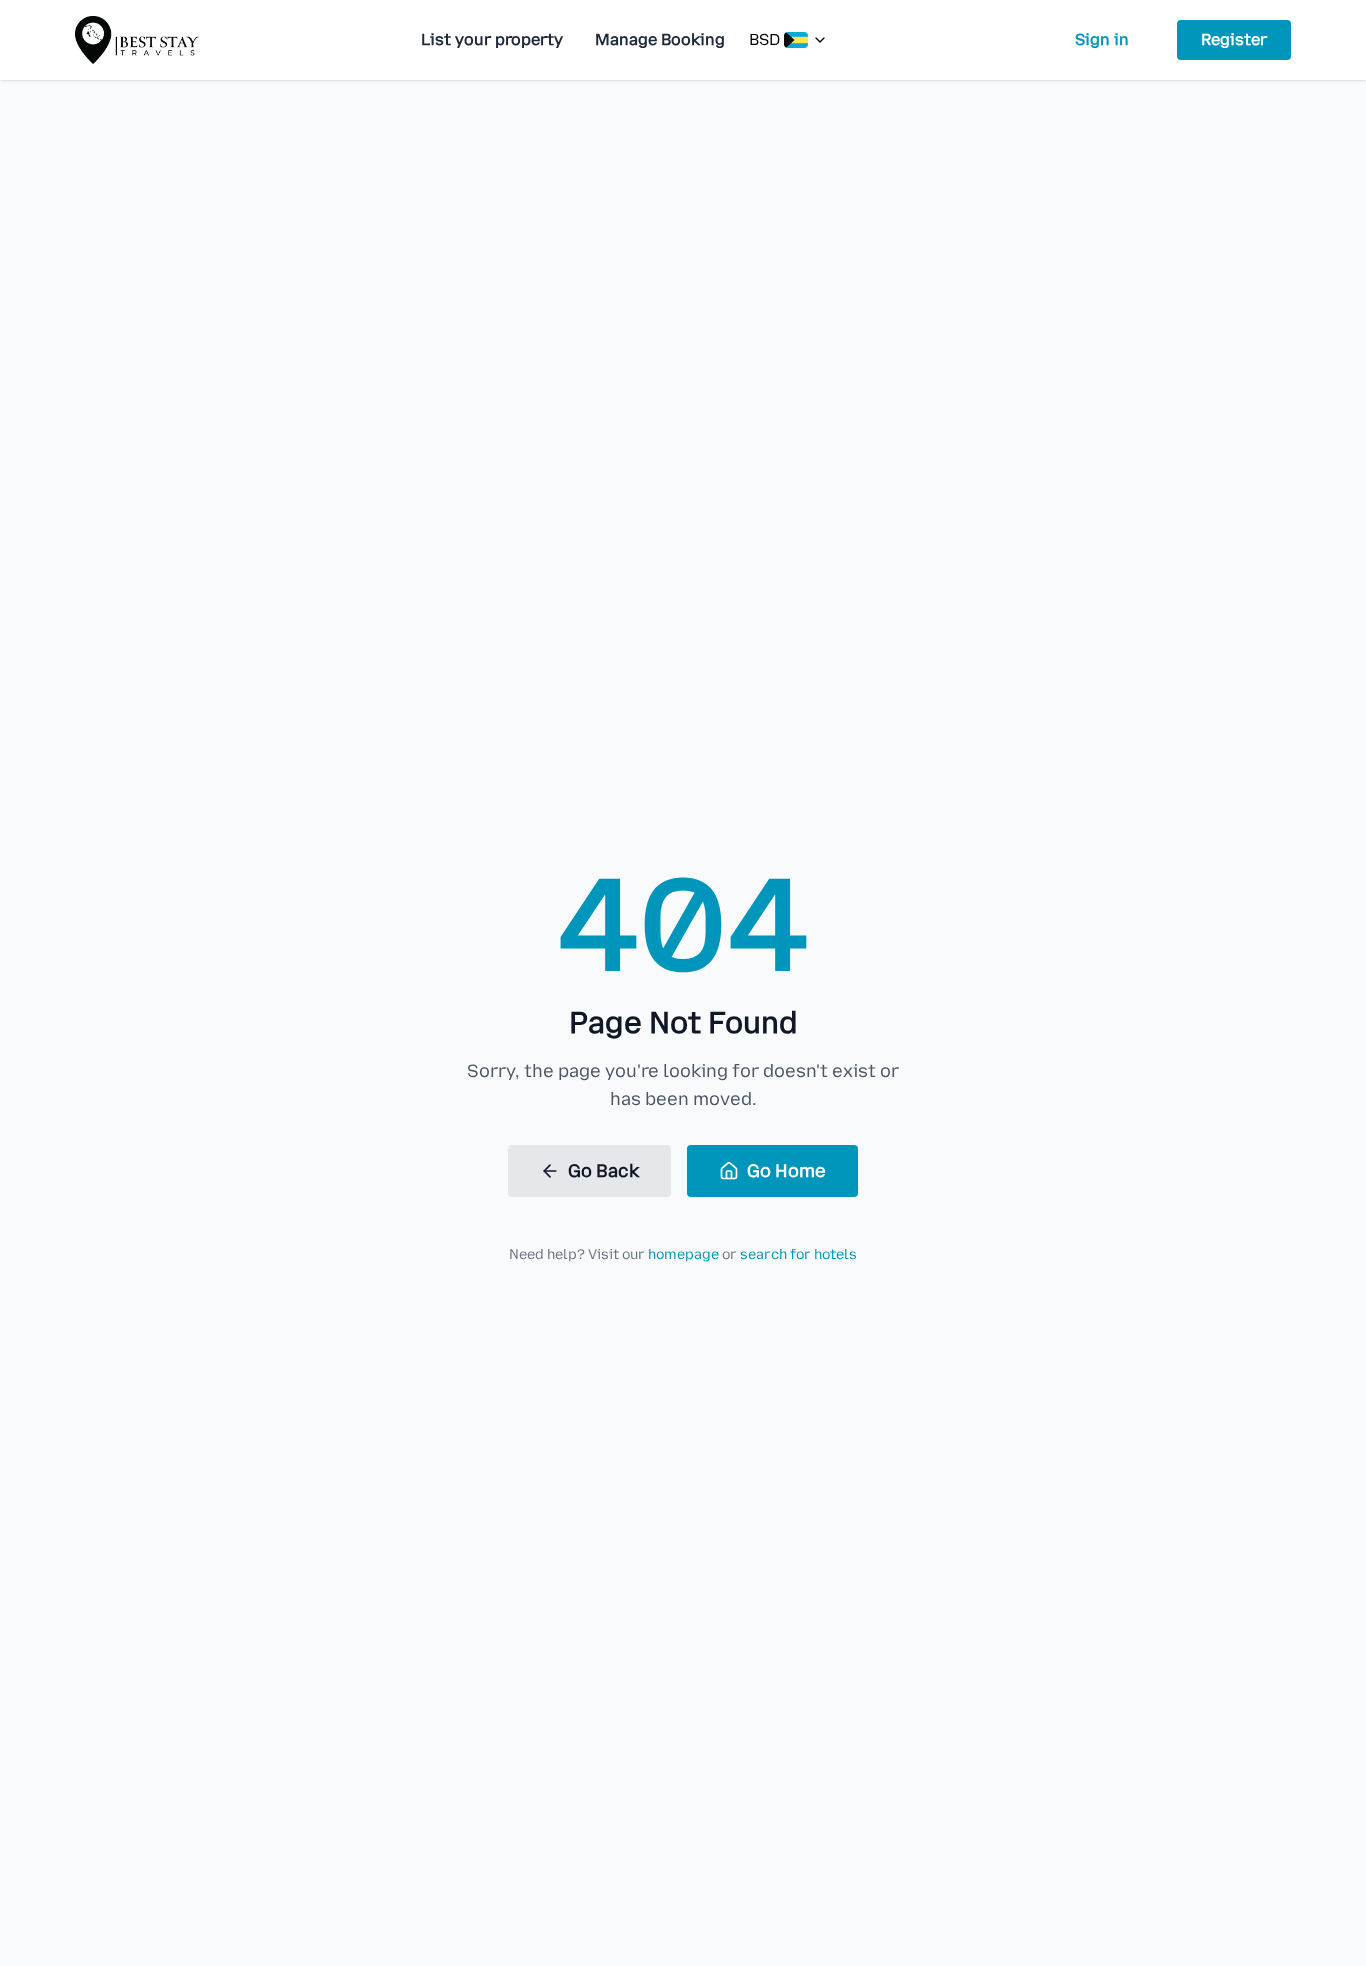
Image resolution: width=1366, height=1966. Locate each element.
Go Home (786, 1171)
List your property (492, 39)
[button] (788, 40)
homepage (683, 1254)
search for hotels (798, 1254)
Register (1234, 39)
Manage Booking (660, 39)
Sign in (1102, 39)
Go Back (603, 1171)
